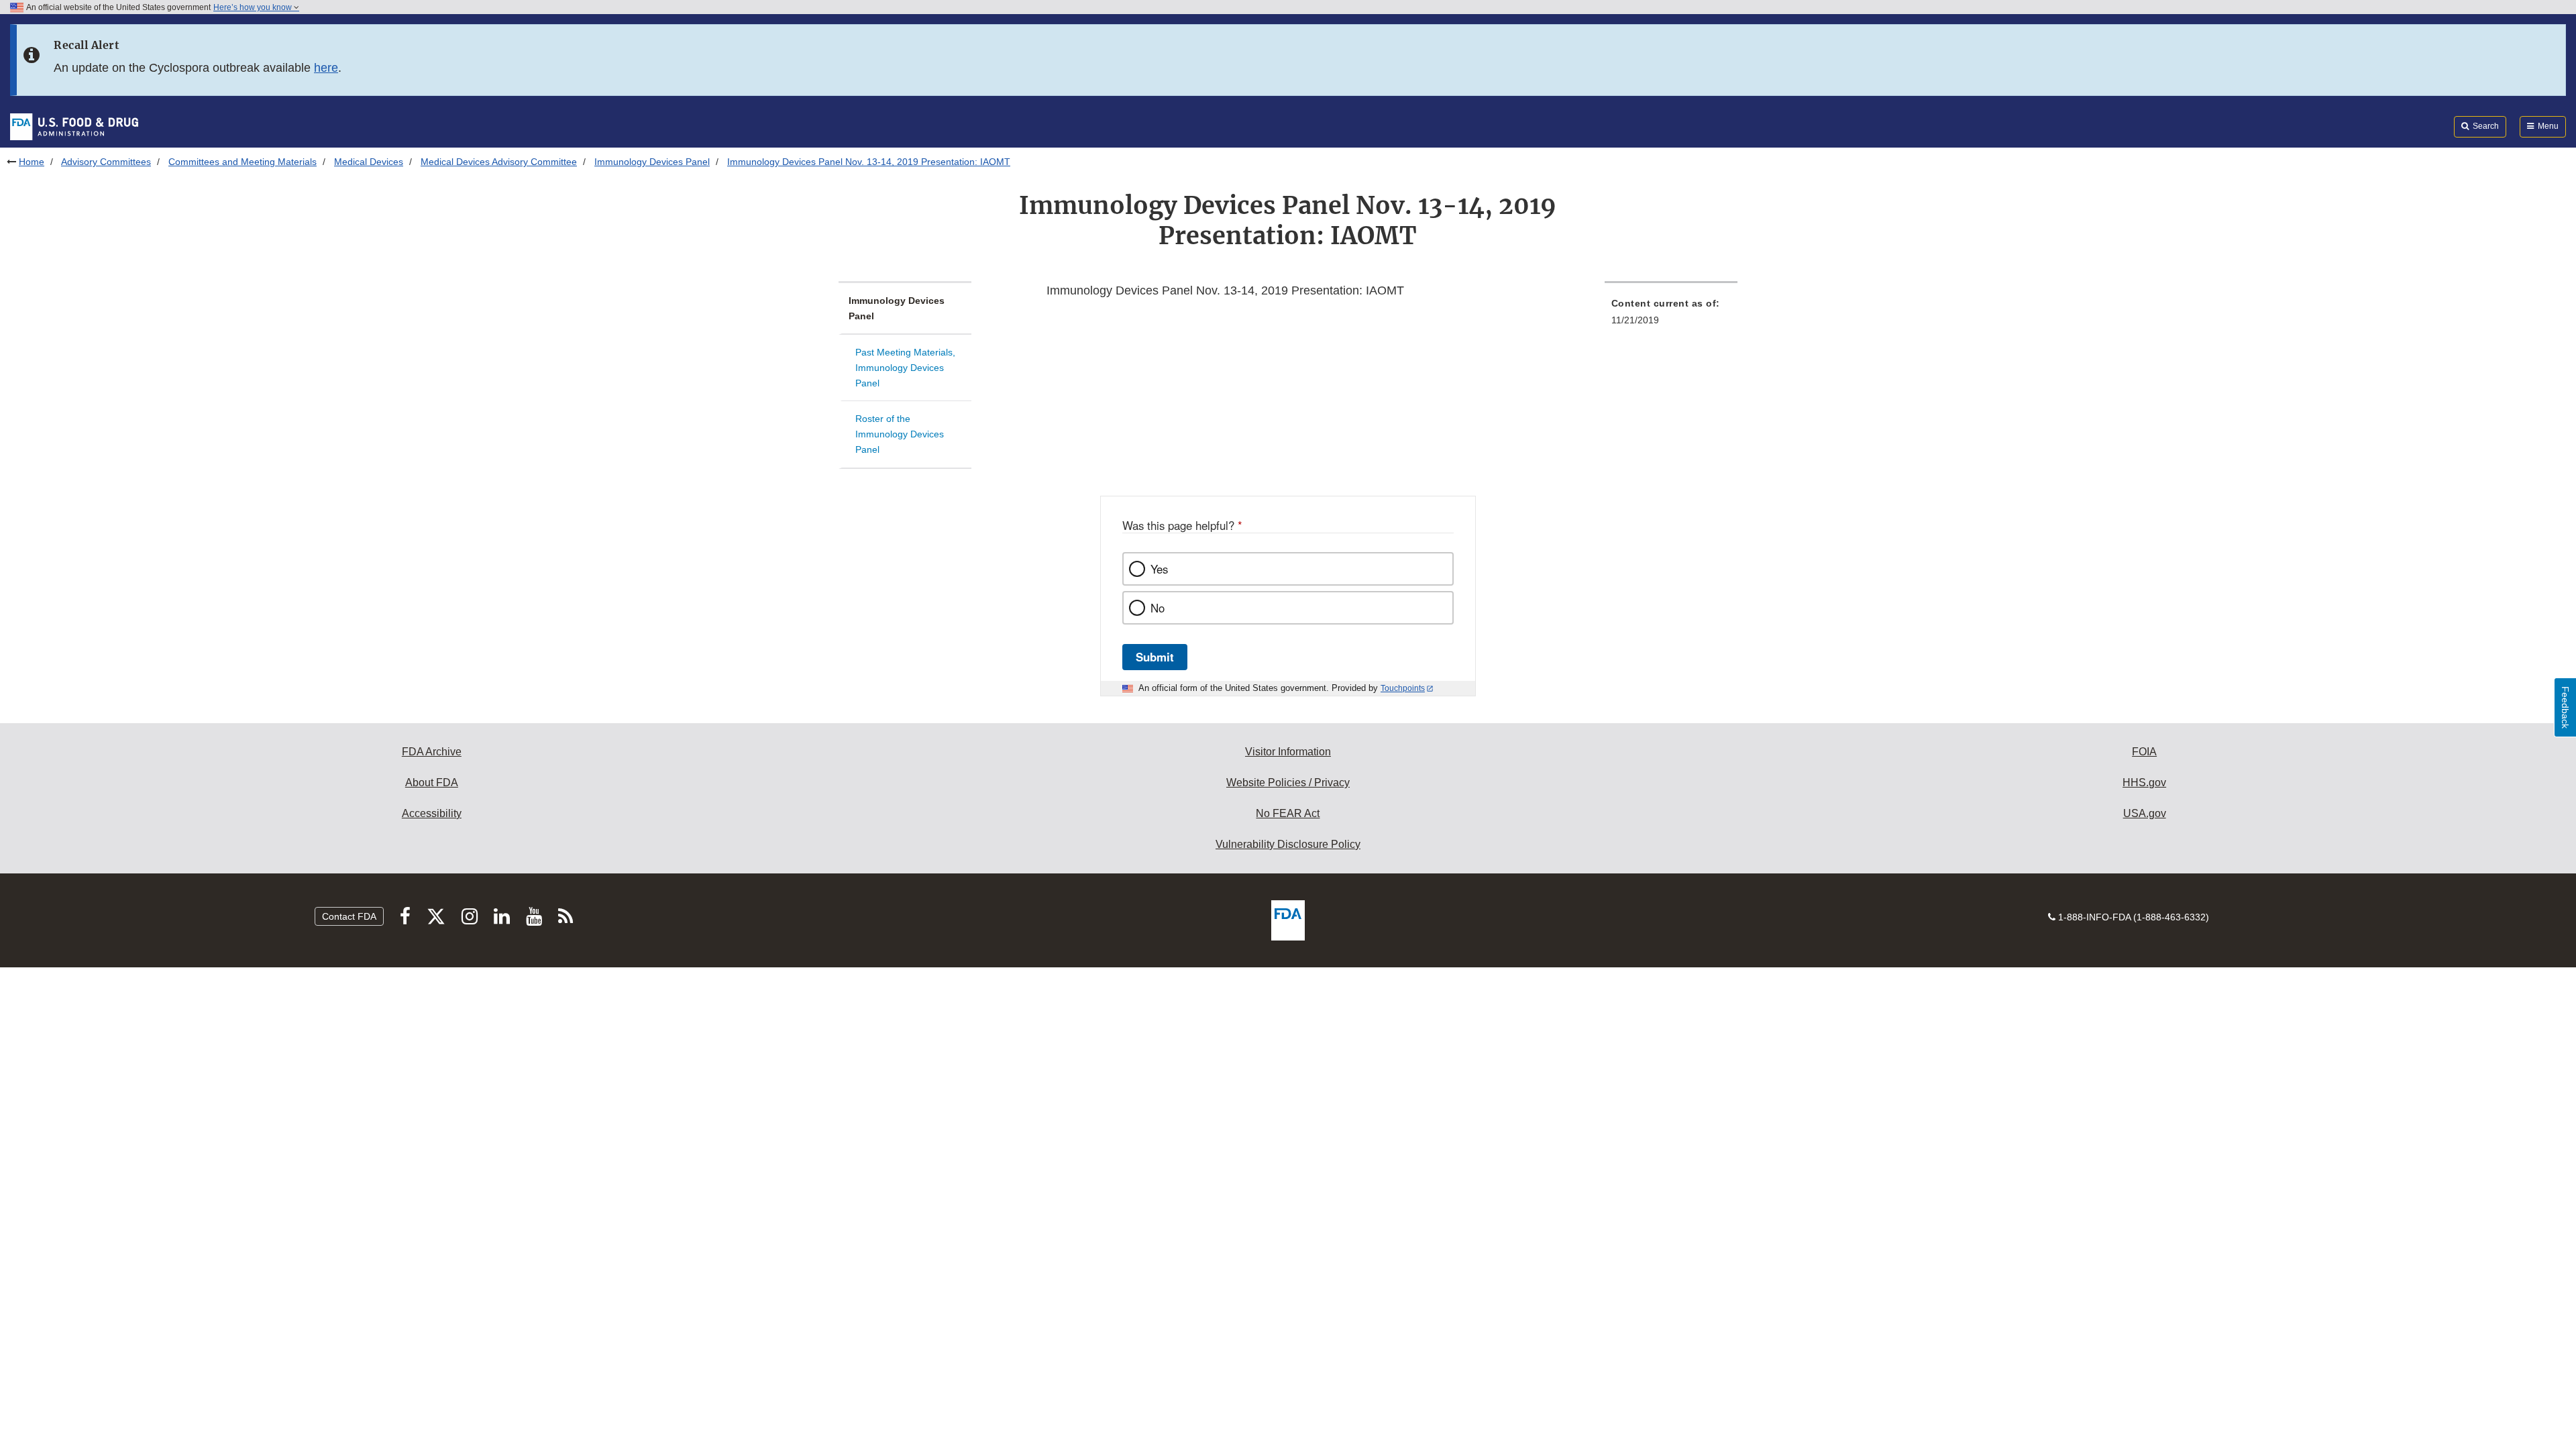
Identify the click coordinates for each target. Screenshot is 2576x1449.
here (326, 68)
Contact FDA (349, 916)
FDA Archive (432, 752)
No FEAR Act (1288, 813)
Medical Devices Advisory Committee (499, 162)
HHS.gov (2144, 783)
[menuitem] (1671, 316)
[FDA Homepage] (74, 126)
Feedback (2565, 707)
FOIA (2144, 752)
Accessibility (432, 813)
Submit (1155, 657)
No (1158, 608)
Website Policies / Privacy (1288, 783)
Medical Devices (369, 162)
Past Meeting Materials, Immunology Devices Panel (905, 367)
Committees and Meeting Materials (243, 162)
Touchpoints (1403, 688)
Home (32, 162)
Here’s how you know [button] (254, 7)
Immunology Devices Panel (652, 162)
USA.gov (2145, 813)
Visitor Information (1288, 752)
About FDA (432, 783)
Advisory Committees (106, 162)
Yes (1159, 569)
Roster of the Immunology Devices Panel (900, 434)
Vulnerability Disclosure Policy (1288, 844)
